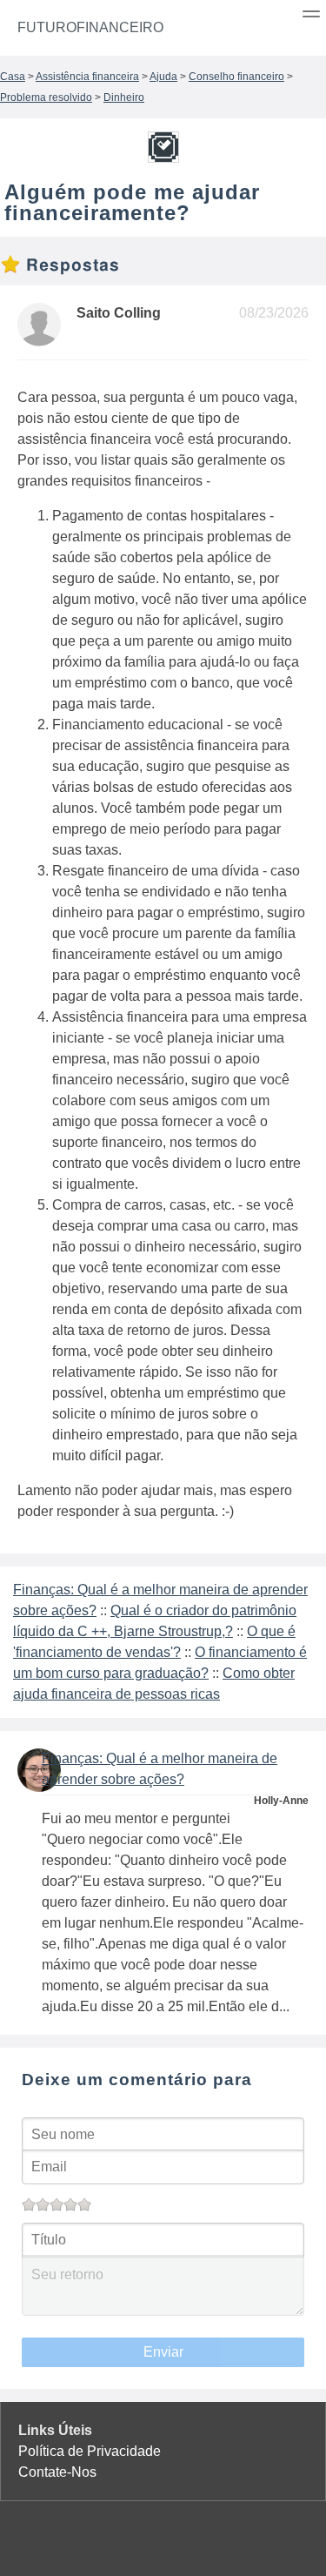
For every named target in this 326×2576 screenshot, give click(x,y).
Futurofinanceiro (90, 27)
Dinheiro (124, 97)
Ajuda (163, 77)
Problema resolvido (46, 97)
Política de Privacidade (90, 2451)
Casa (13, 77)
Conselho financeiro (236, 77)
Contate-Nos (57, 2472)
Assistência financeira (87, 77)
